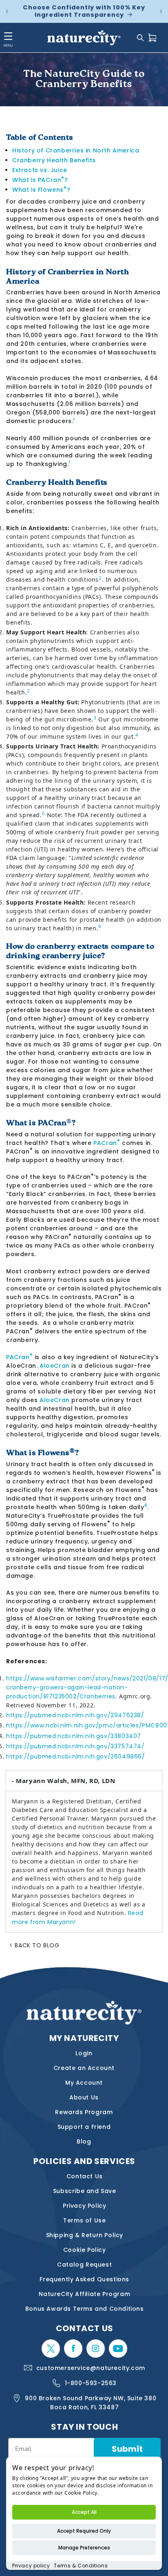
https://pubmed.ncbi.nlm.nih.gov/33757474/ (75, 1746)
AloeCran (55, 1366)
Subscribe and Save (85, 2191)
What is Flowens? (41, 190)
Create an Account (84, 2068)
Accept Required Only (84, 2531)
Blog (84, 2141)
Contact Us (85, 2176)
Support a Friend (84, 2127)
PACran (107, 1143)
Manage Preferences (84, 2548)
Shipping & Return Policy (85, 2235)
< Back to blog (34, 1945)
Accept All (84, 2512)
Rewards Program (84, 2112)
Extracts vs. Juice (40, 170)
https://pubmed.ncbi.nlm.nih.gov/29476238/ (75, 1715)
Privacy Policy (84, 2206)
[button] (140, 38)
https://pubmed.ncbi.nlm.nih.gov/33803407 (74, 1736)
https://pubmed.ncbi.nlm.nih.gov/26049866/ (76, 1756)
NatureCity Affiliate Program (84, 2294)
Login (84, 2053)
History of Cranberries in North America (76, 150)
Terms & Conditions (81, 2566)
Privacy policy (31, 2566)
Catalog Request (84, 2265)
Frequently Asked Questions (84, 2279)
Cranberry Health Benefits (54, 160)
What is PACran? (40, 180)
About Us (84, 2097)
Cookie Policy (85, 2250)
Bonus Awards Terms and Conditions (85, 2309)
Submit (127, 2449)
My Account (84, 2083)
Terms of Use (84, 2220)
